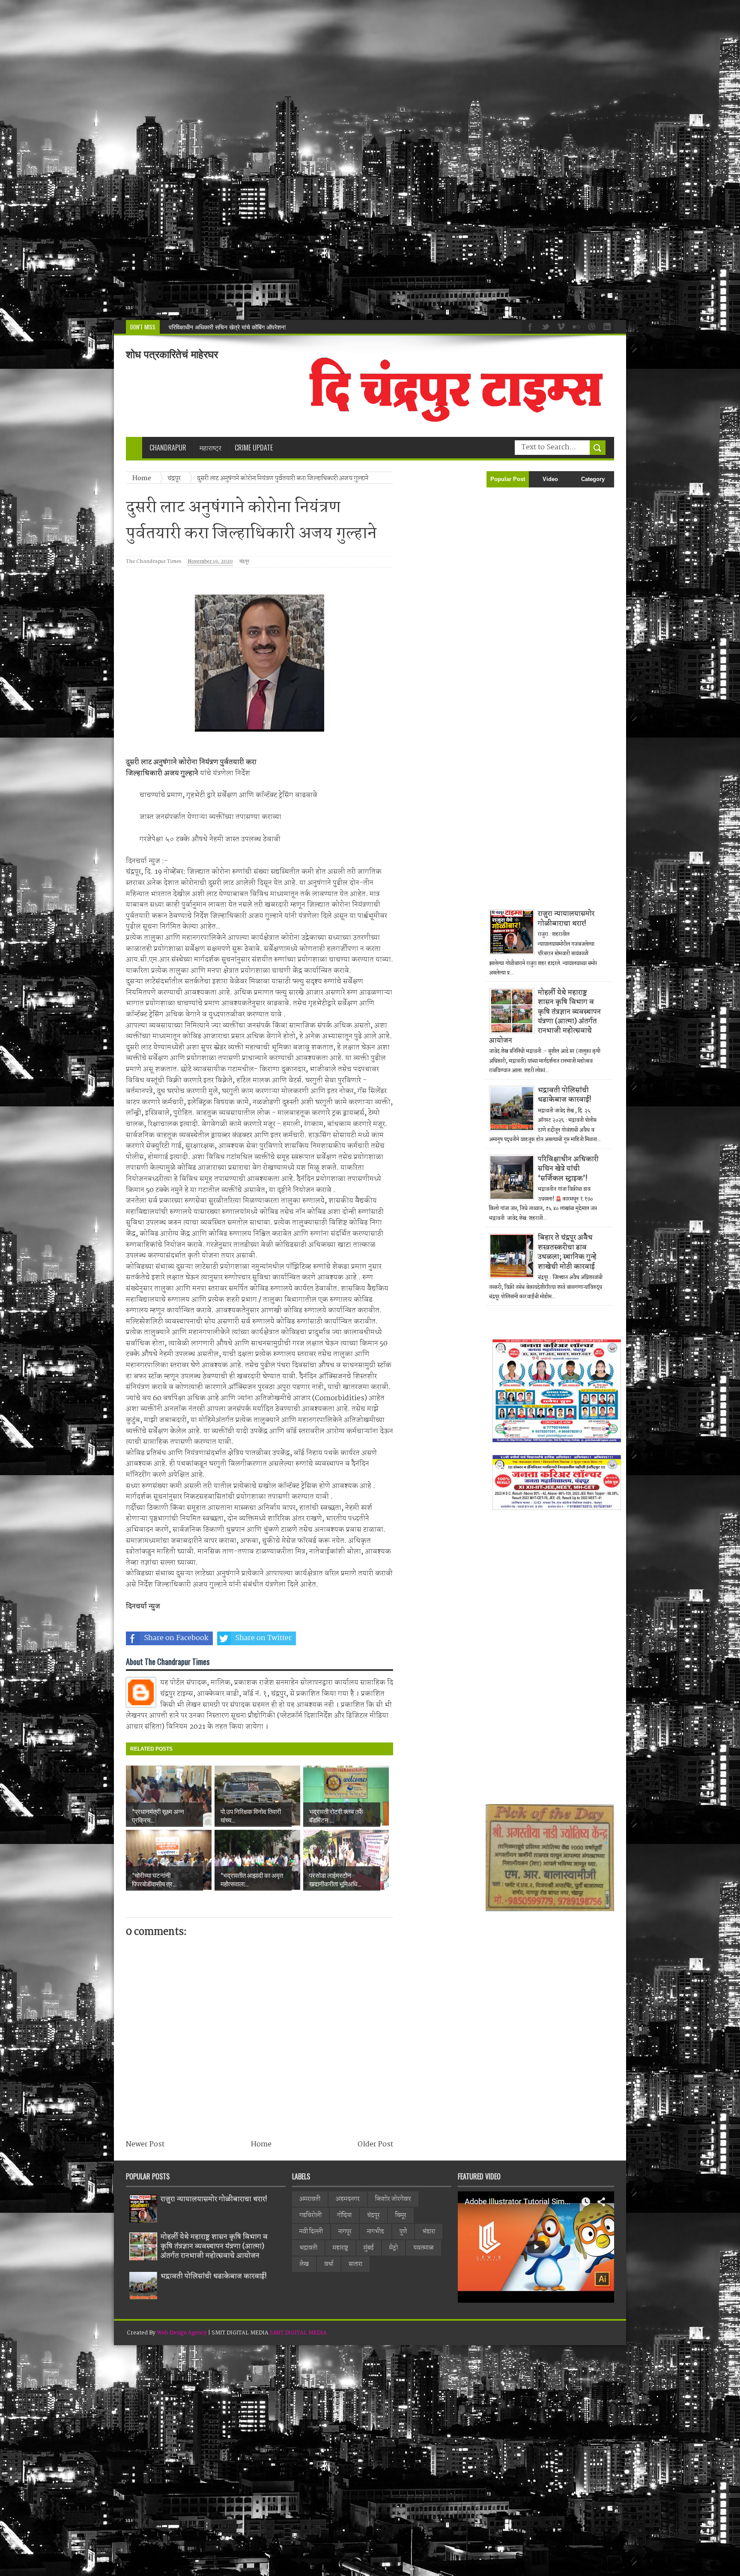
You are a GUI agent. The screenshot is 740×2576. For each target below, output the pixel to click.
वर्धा (329, 2264)
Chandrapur (168, 448)
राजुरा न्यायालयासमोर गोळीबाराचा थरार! (566, 919)
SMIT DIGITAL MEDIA (298, 2333)
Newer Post (145, 2144)
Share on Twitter (263, 1638)
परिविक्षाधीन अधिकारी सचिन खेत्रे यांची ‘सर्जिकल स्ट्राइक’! (231, 327)
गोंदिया (344, 2215)
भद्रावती (308, 2248)
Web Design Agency (182, 2333)
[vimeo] (560, 326)
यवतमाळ (424, 2248)
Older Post (375, 2144)
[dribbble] (591, 326)
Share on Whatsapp (351, 1638)
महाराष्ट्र (340, 2248)
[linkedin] (606, 326)
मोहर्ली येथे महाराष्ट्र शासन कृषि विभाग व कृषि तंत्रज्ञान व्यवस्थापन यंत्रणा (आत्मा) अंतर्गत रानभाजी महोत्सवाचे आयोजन (545, 1017)
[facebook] (529, 326)
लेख (304, 2264)
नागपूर (345, 2232)
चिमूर (401, 2215)
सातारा (355, 2264)
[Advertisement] (257, 160)
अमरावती (310, 2199)
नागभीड (376, 2232)
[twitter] (544, 326)
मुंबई (369, 2248)
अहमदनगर (348, 2199)
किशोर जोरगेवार (393, 2199)
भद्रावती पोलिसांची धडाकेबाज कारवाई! (565, 1095)
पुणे (403, 2232)
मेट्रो (394, 2248)
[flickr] (575, 326)
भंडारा (429, 2232)
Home (261, 2144)
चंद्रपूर (244, 562)
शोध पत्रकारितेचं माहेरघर (172, 354)
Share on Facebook (176, 1638)
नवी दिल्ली (311, 2232)
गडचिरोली (310, 2215)
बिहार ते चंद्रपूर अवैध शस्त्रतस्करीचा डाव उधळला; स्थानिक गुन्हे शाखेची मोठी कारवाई (567, 1252)
